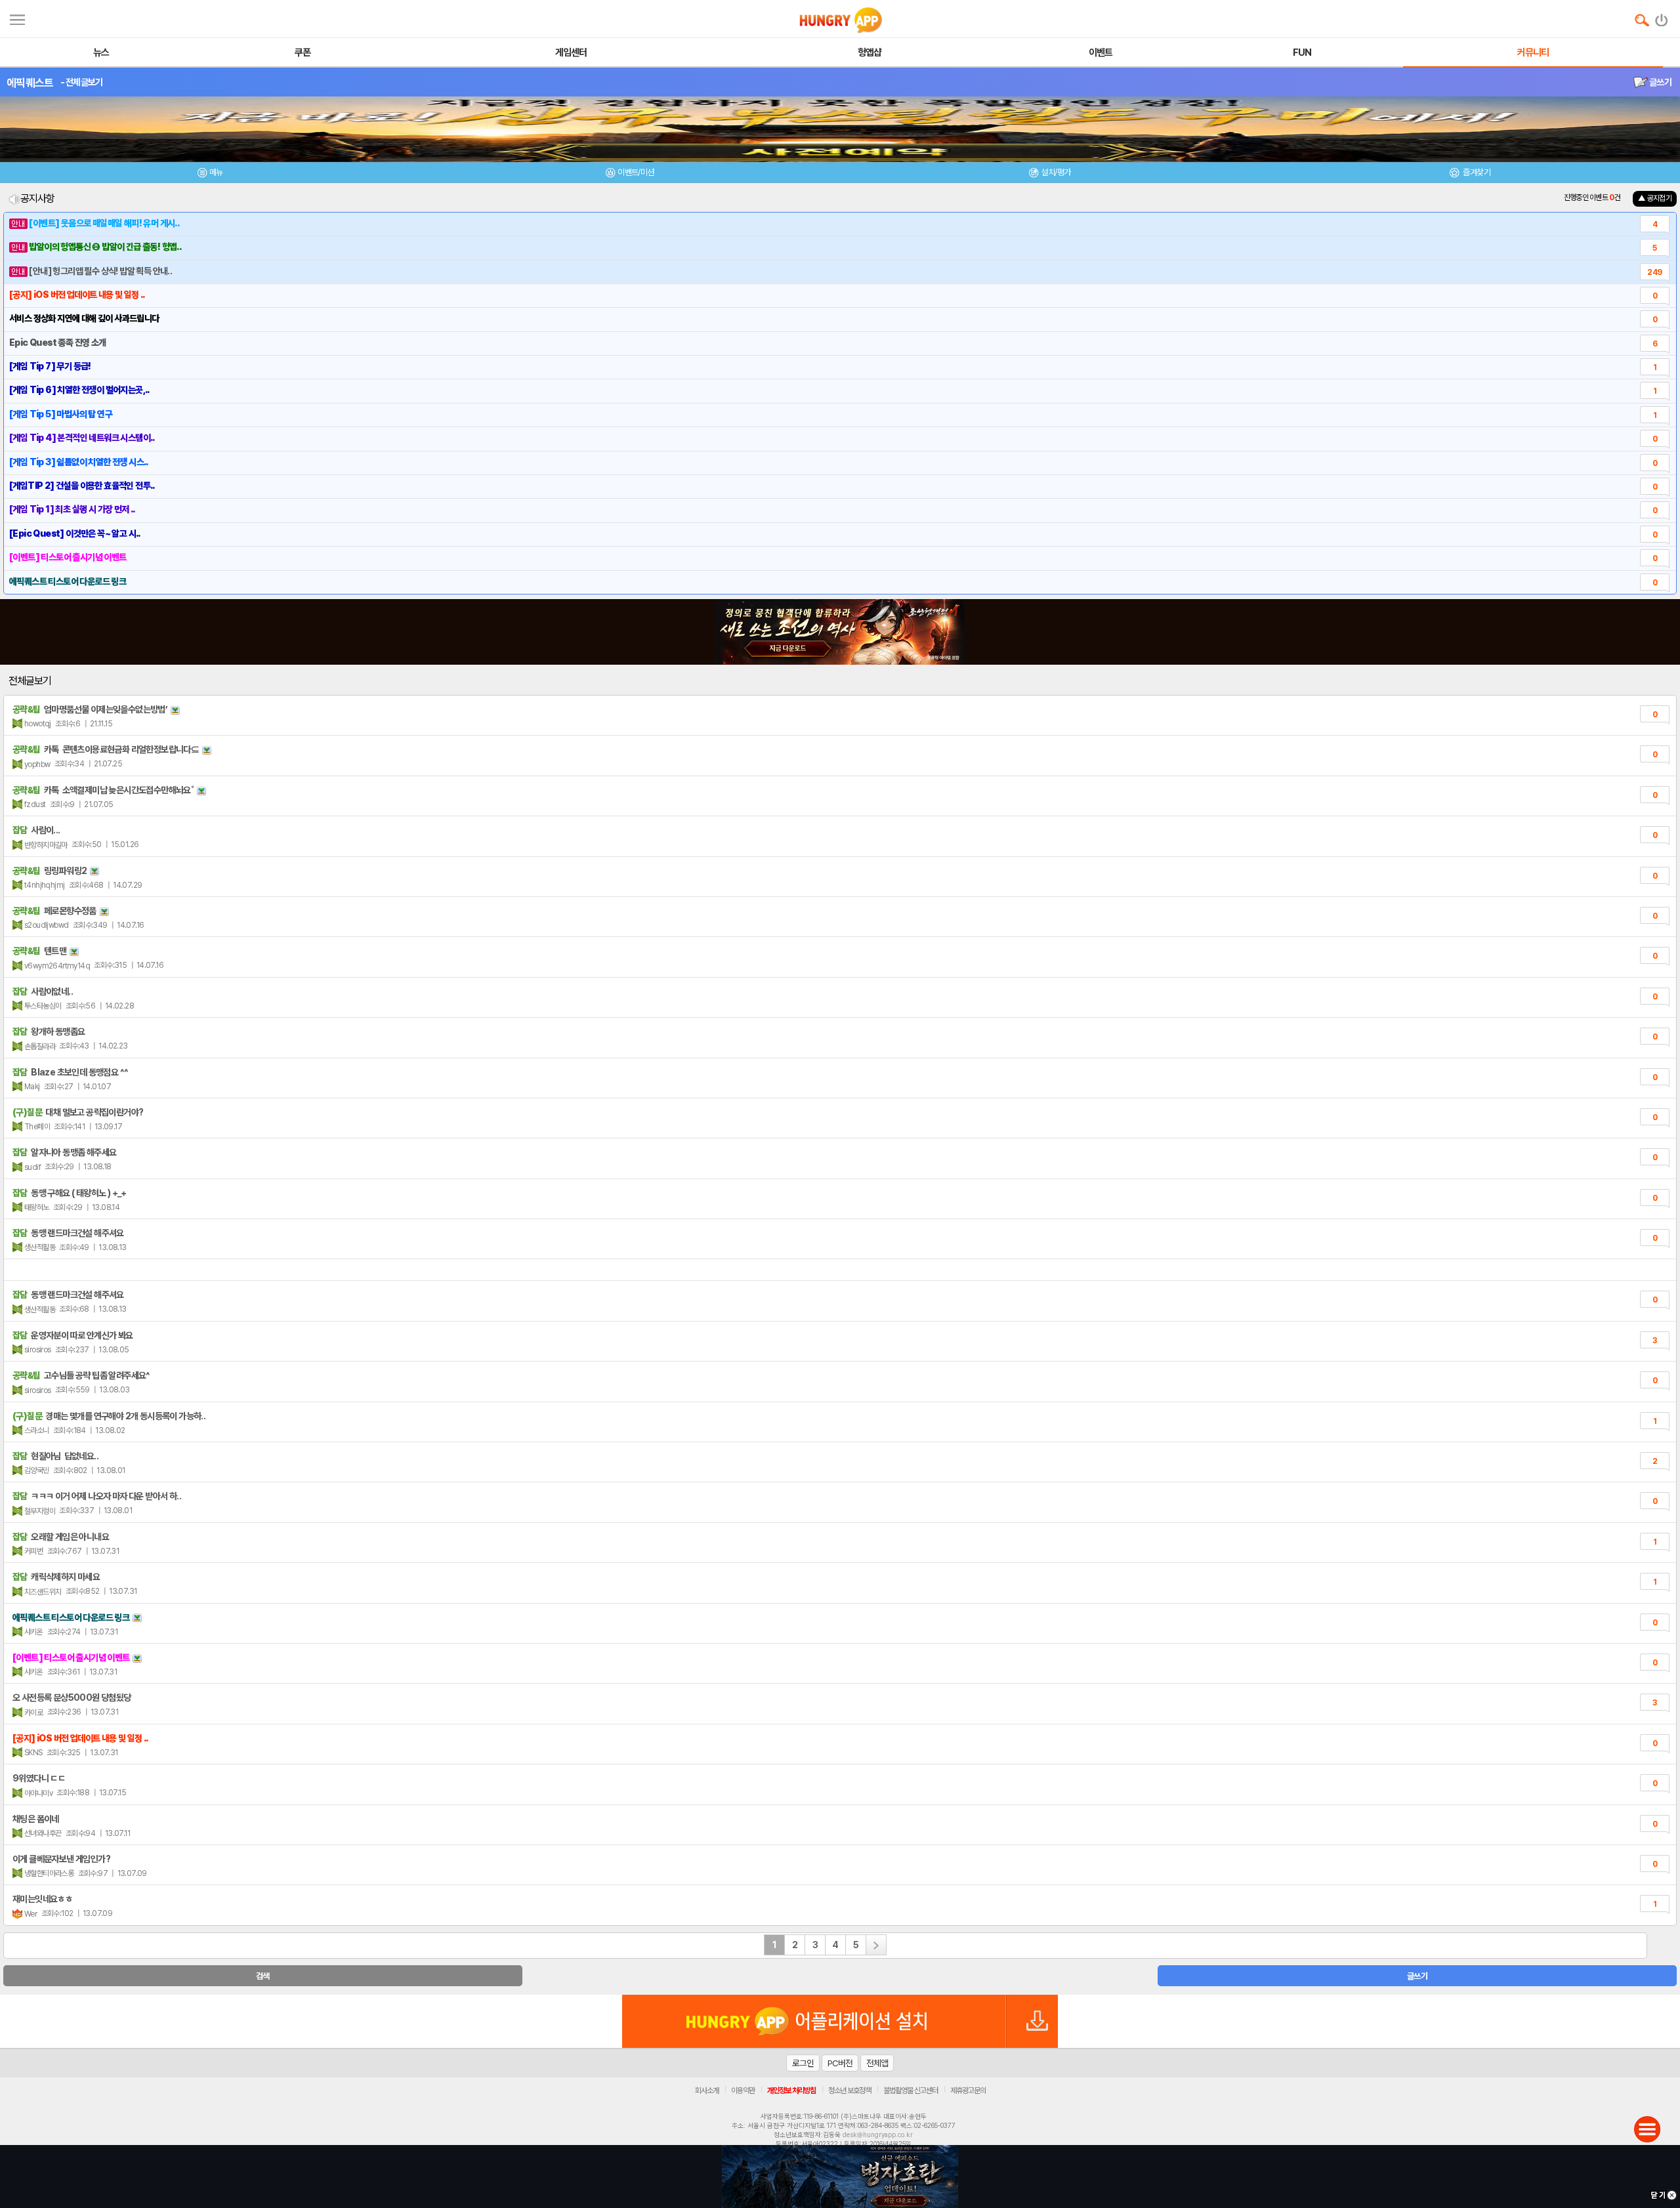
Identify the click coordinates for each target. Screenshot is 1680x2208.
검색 (263, 1976)
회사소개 (707, 2091)
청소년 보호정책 (850, 2091)
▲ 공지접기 (1655, 198)
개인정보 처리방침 (791, 2091)
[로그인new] (1662, 17)
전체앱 (877, 2063)
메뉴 (216, 172)
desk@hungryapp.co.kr (878, 2135)
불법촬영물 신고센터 (911, 2091)
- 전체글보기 (82, 82)
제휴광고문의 (968, 2091)
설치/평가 (1056, 172)
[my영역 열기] (17, 18)
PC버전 (840, 2063)
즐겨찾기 (1476, 172)
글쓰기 (1660, 82)
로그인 (803, 2063)
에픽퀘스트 (30, 83)
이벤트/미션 (636, 172)
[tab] (210, 174)
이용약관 (743, 2091)
